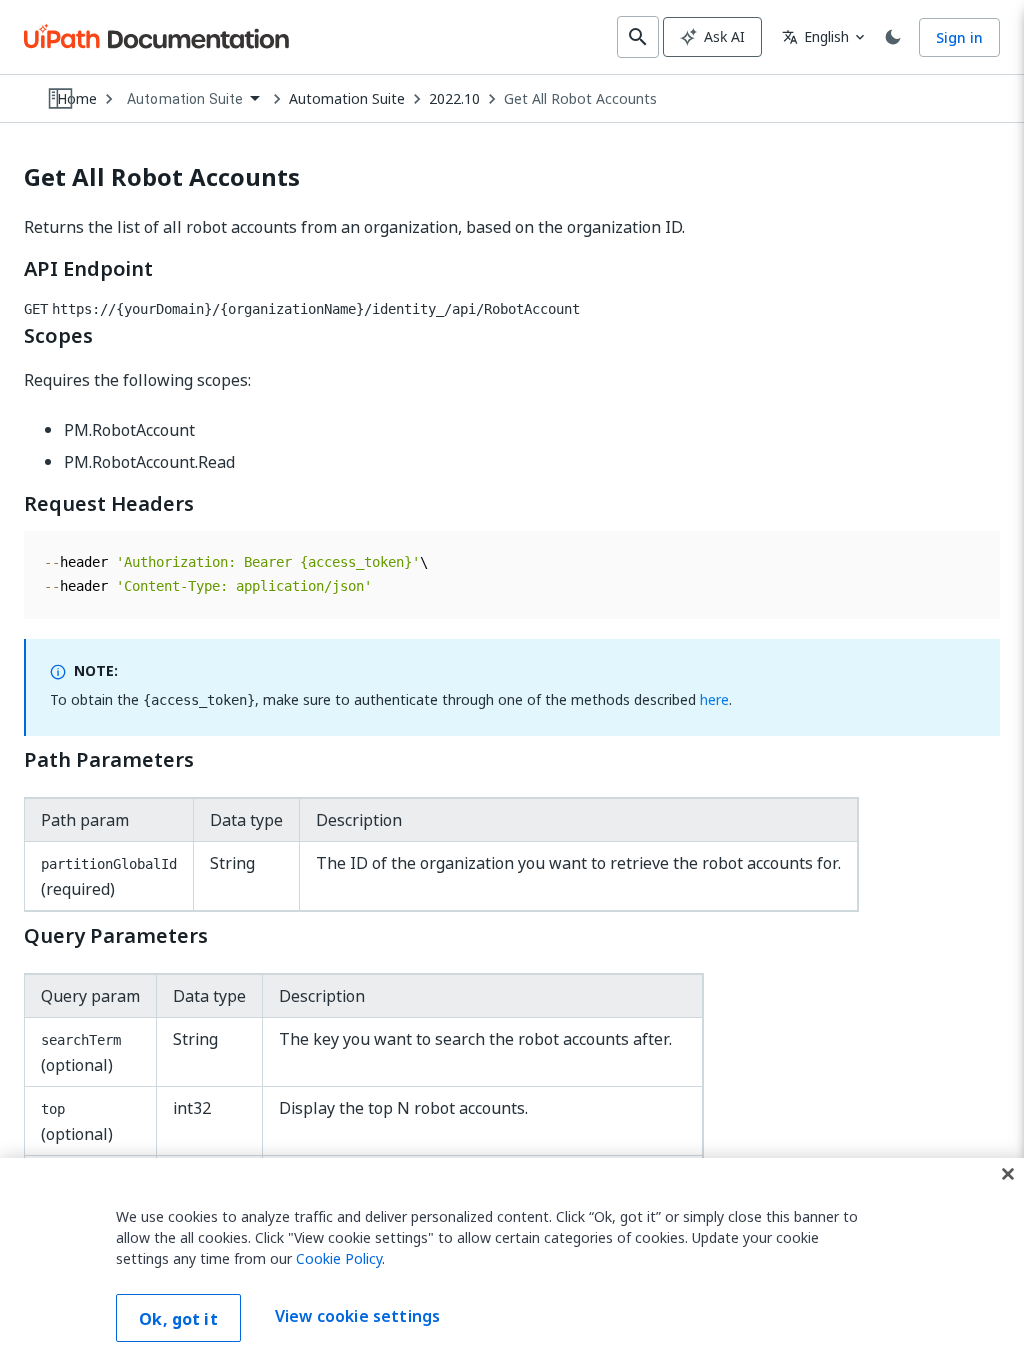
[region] (512, 1262)
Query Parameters (116, 936)
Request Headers (109, 504)
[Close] (1008, 1174)
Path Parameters (109, 760)
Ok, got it (178, 1319)
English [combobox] (815, 36)
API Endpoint (88, 269)
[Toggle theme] (893, 37)
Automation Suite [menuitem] (185, 99)
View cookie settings (357, 1316)
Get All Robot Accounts (580, 99)
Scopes (58, 336)
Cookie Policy (339, 1258)
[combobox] (193, 99)
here (714, 699)
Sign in (959, 37)
